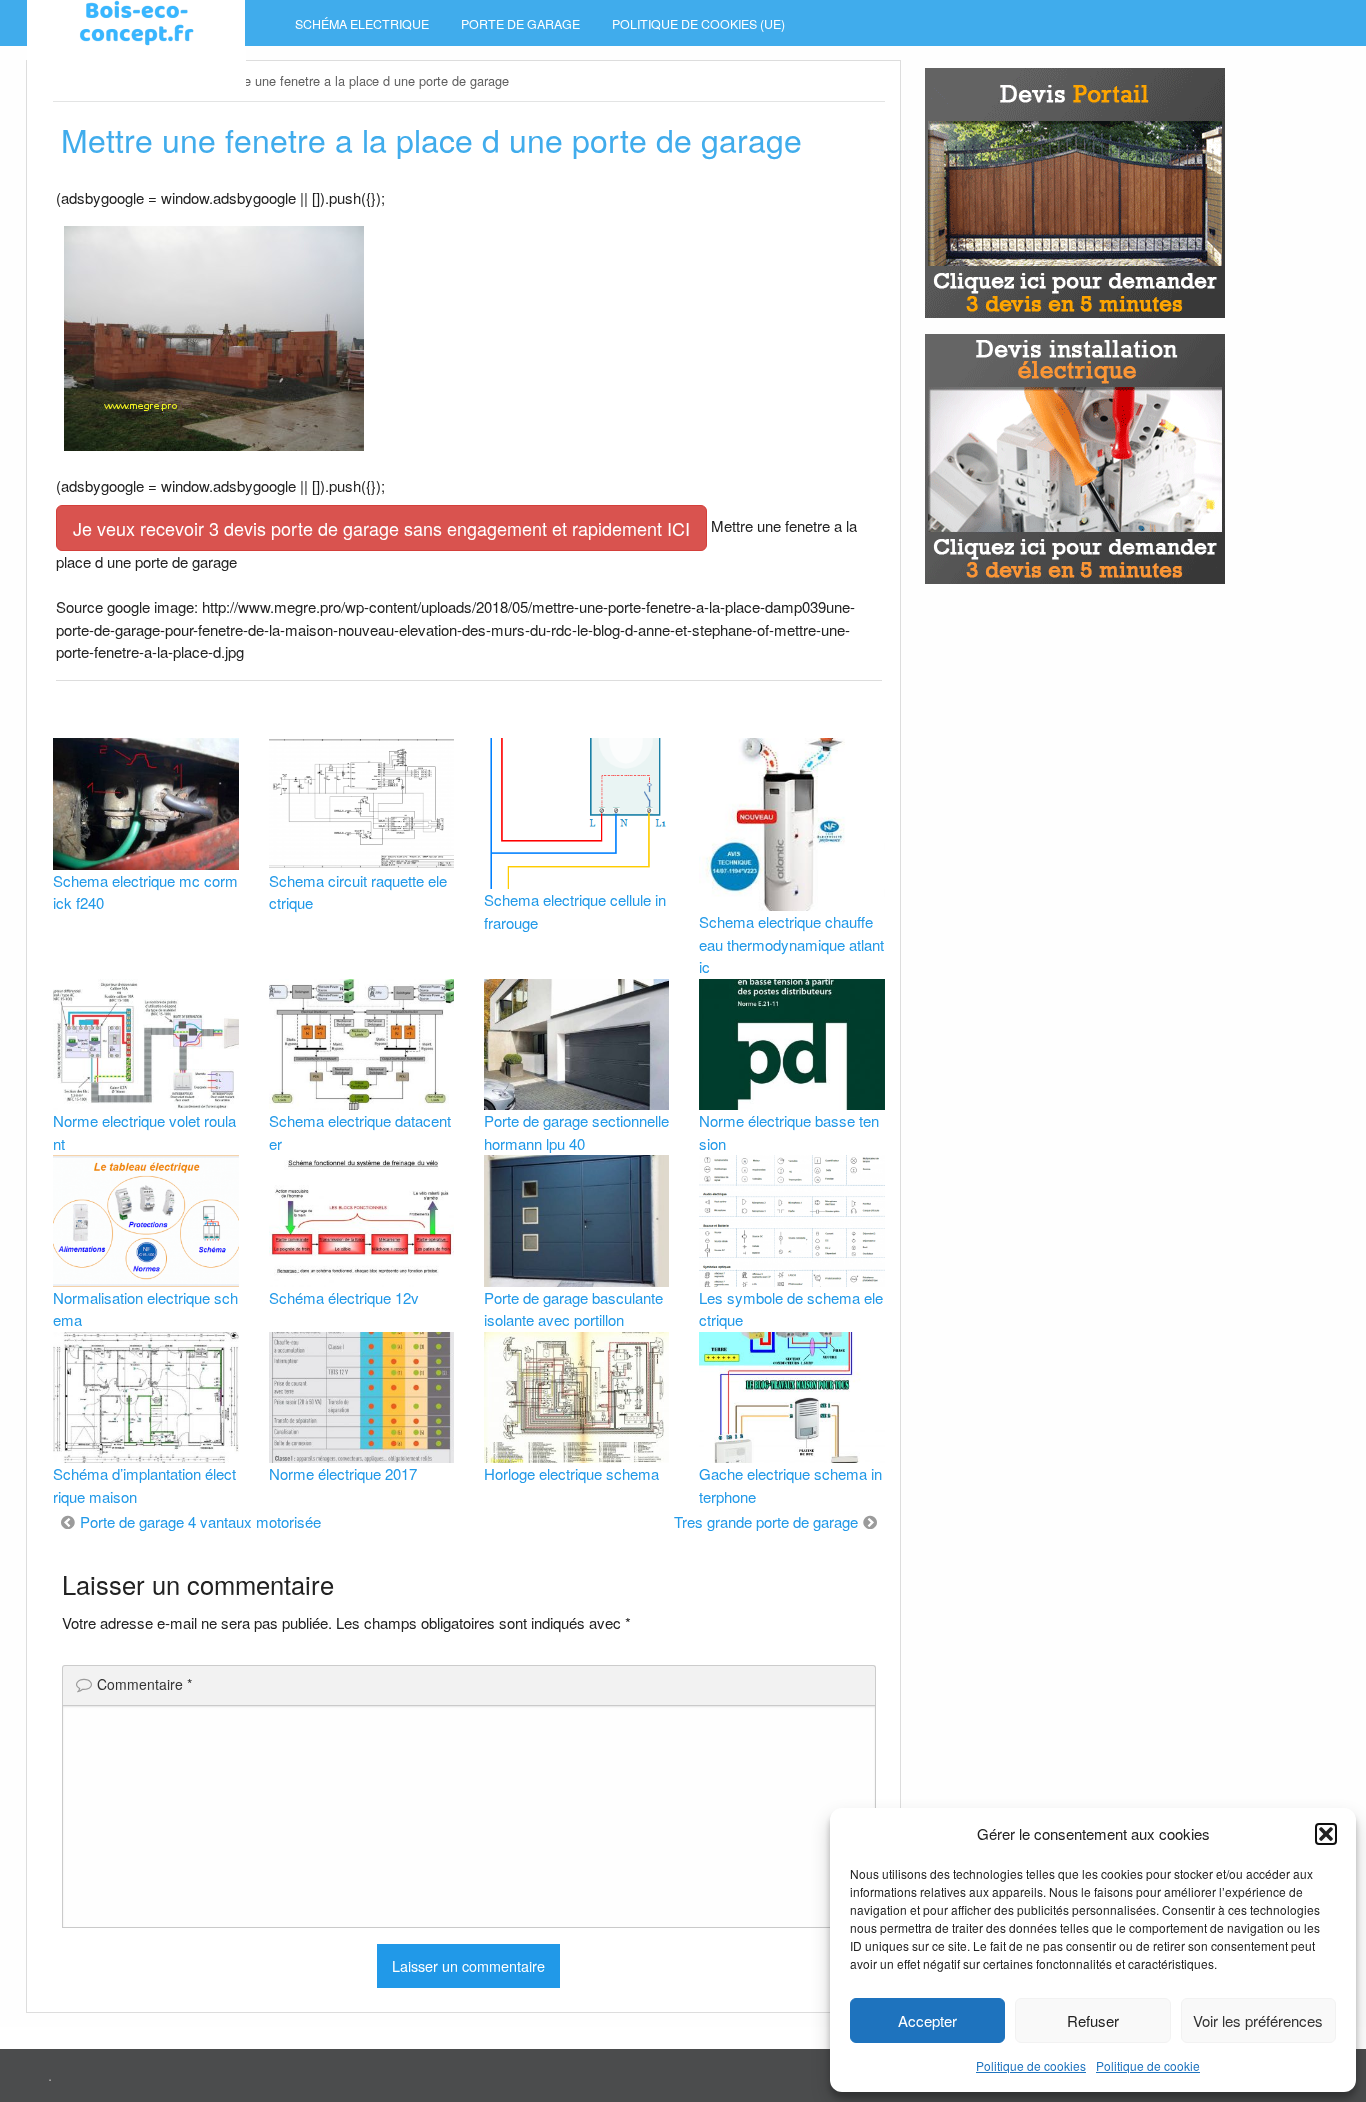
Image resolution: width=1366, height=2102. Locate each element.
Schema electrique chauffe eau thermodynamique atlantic (791, 944)
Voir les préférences (1258, 2020)
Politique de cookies (1031, 2065)
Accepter (927, 2020)
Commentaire (144, 1684)
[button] (1326, 1834)
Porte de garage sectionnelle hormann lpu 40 (576, 1132)
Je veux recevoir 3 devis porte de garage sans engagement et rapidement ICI (381, 528)
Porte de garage (520, 24)
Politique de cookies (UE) (698, 24)
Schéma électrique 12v (344, 1297)
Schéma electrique (362, 24)
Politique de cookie (1148, 2065)
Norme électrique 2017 (343, 1473)
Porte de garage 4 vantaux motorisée (200, 1521)
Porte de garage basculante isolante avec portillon (573, 1309)
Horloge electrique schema (571, 1473)
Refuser (1093, 2020)
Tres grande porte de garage (766, 1521)
